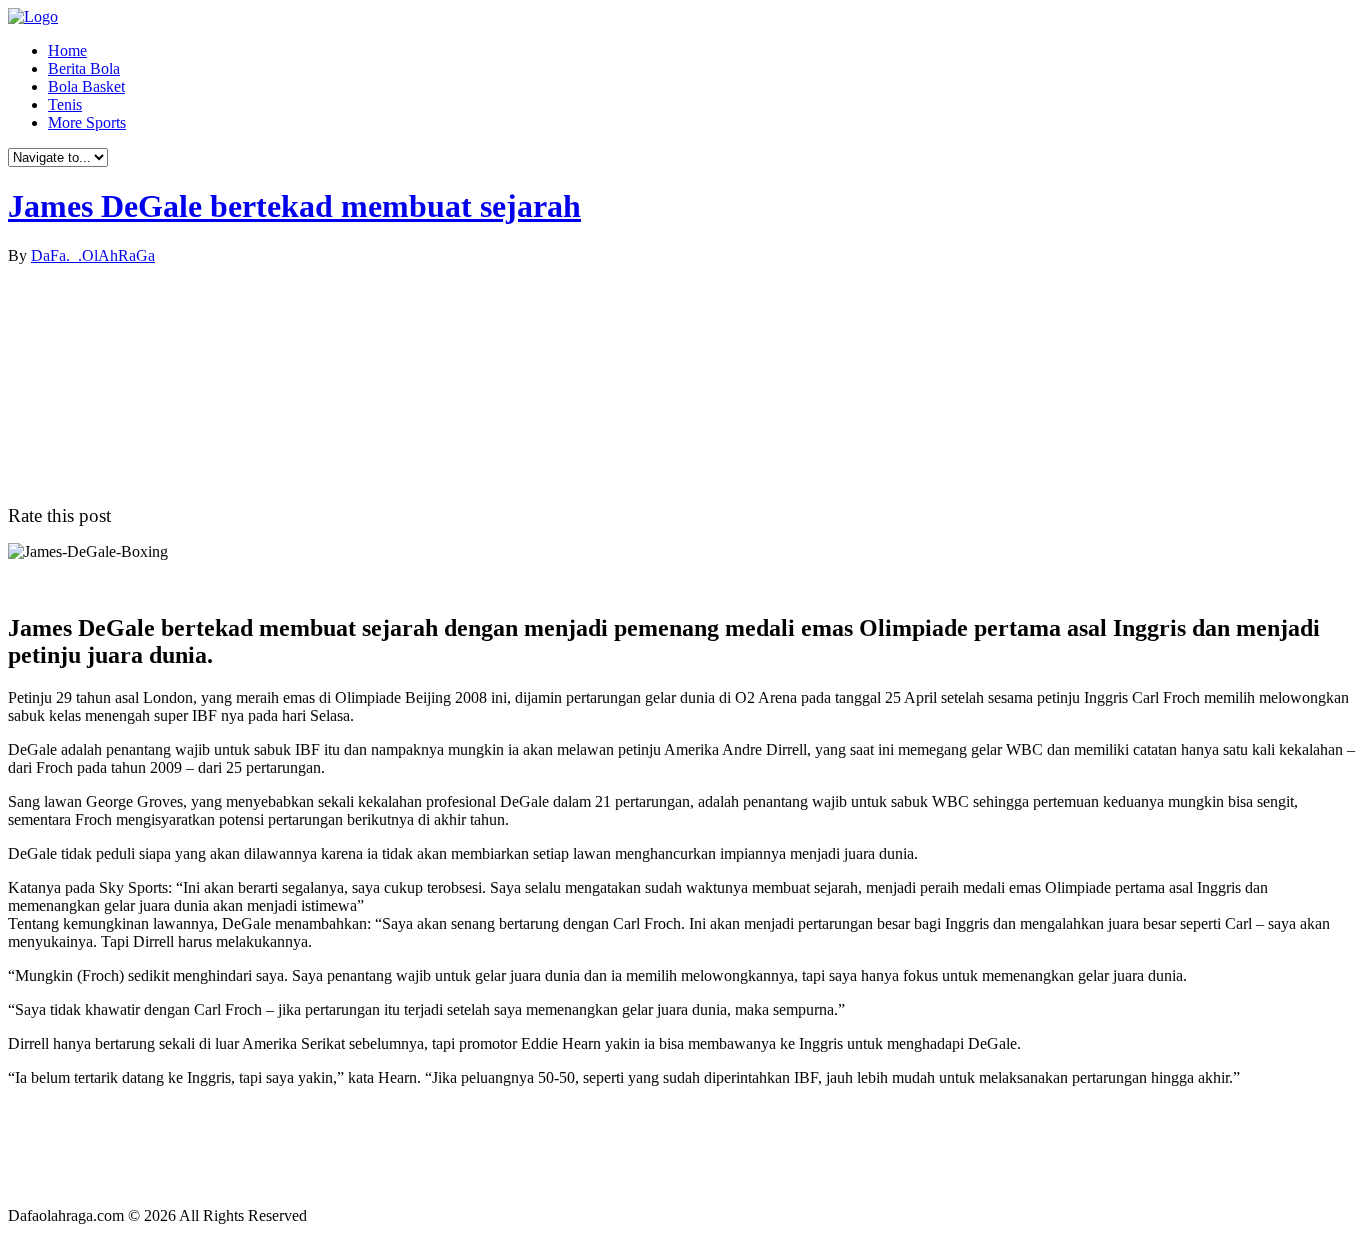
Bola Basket (86, 86)
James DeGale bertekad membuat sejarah (294, 206)
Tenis (65, 104)
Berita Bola (84, 68)
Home (67, 50)
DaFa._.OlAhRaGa (93, 255)
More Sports (87, 122)
